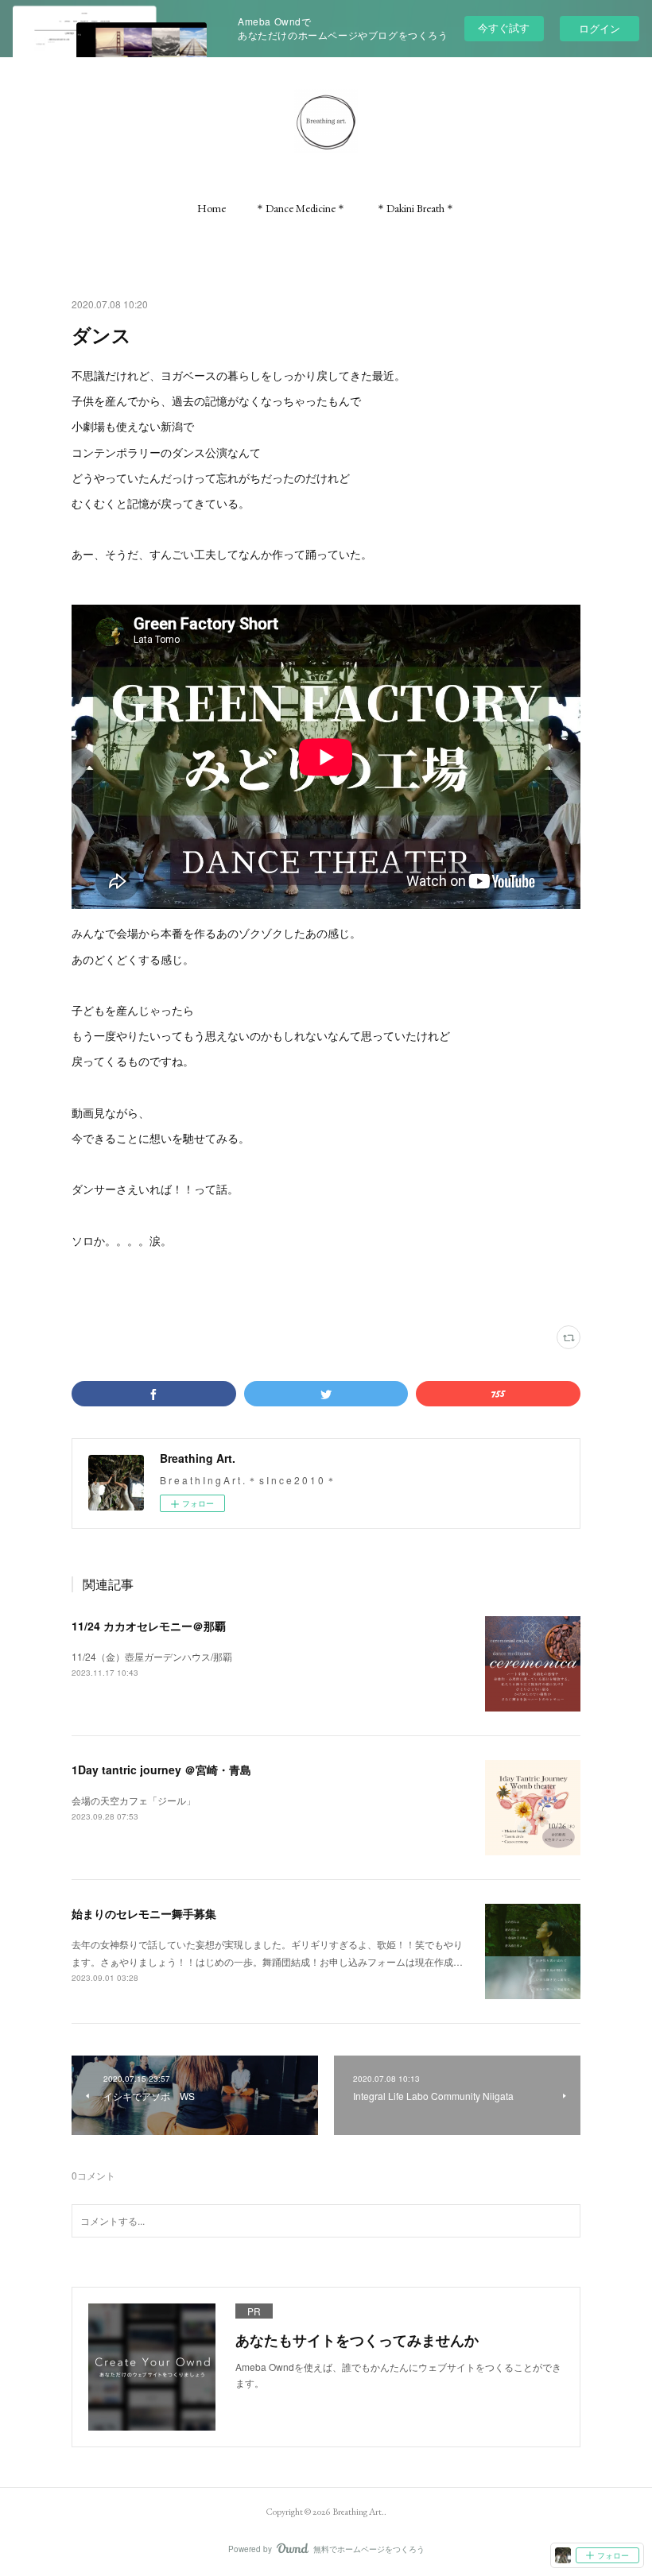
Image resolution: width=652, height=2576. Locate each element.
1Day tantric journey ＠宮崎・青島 (161, 1770)
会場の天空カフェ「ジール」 (134, 1800)
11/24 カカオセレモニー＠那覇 (149, 1626)
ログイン (600, 28)
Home (212, 208)
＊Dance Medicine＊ (301, 208)
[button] (212, 208)
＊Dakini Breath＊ (415, 208)
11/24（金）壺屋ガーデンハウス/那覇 (152, 1656)
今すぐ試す (504, 27)
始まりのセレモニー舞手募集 (144, 1913)
